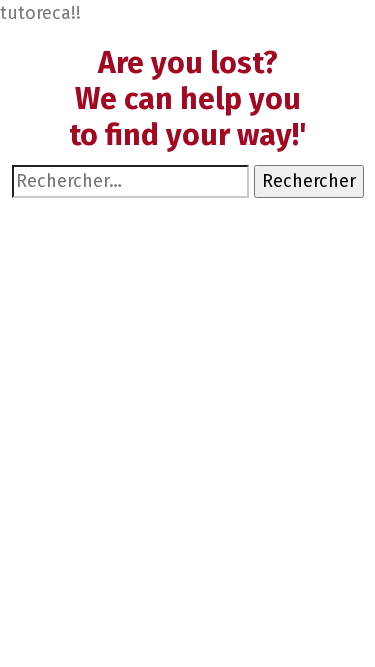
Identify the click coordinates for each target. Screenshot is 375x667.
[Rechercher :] (130, 181)
